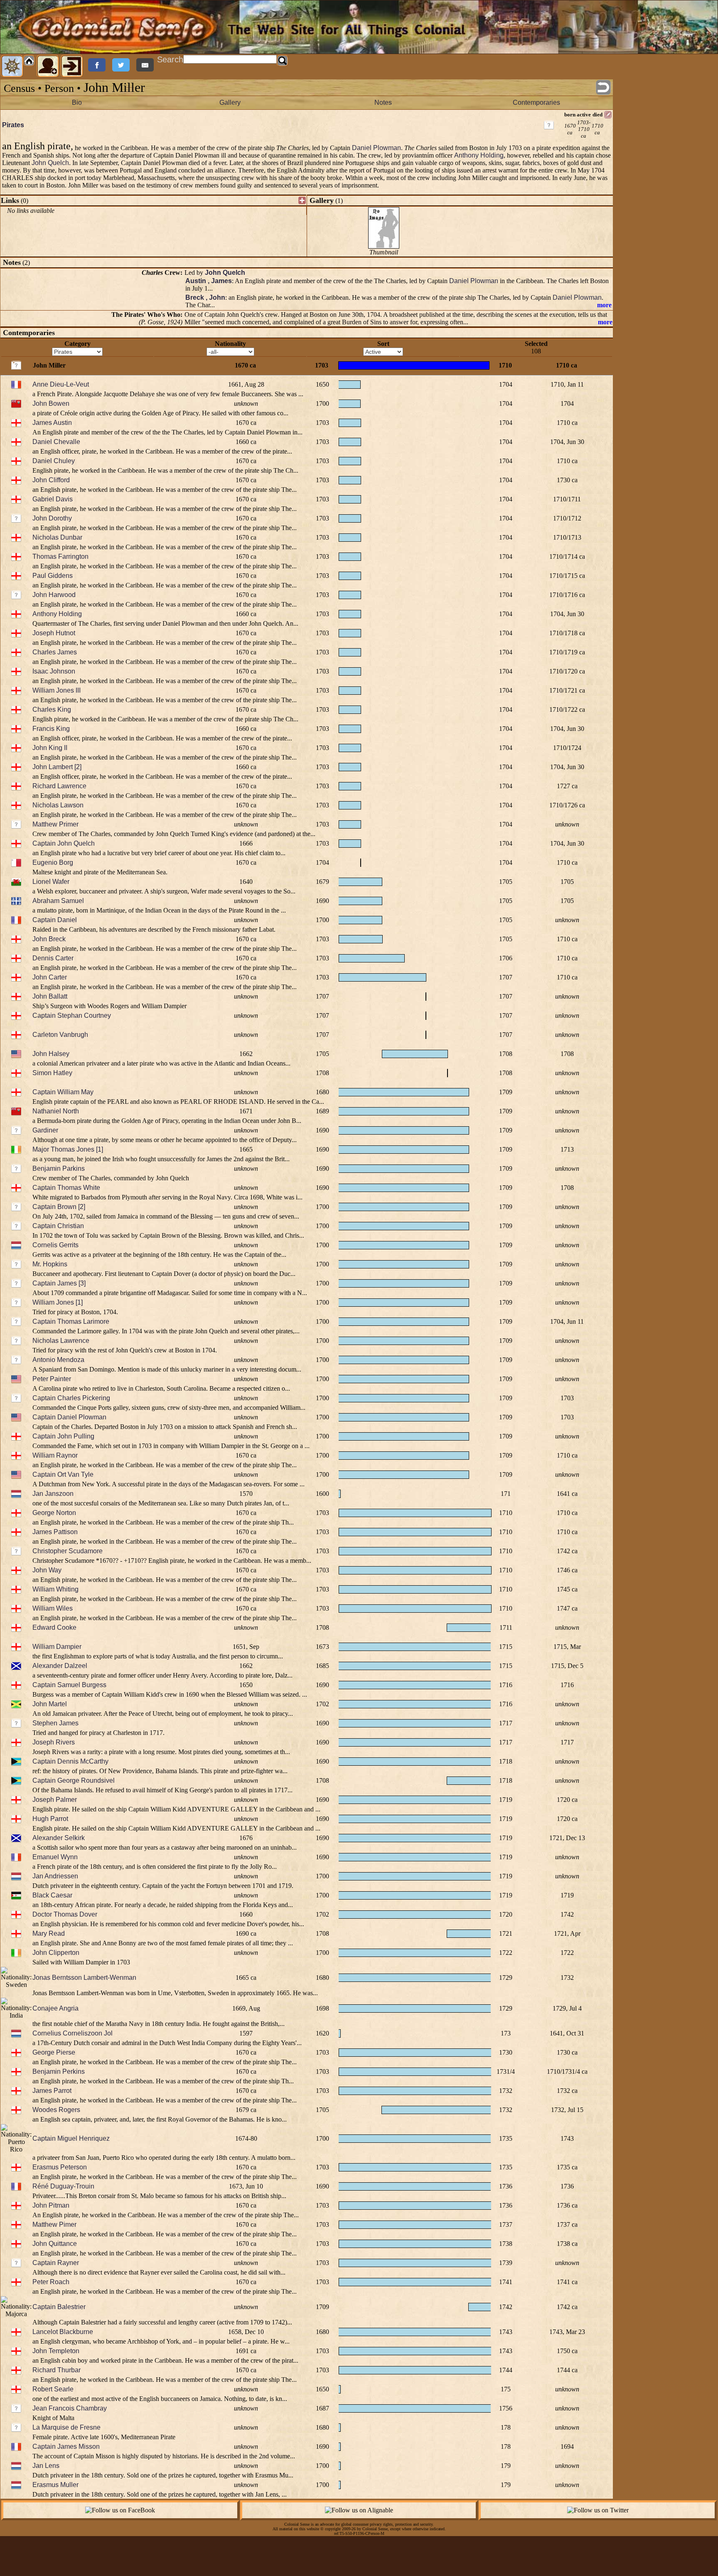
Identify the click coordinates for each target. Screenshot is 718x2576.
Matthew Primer (55, 824)
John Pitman (51, 2205)
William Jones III (57, 690)
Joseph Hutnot (54, 633)
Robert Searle (53, 2389)
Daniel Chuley (54, 461)
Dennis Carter (53, 958)
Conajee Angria (55, 2008)
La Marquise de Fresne (66, 2427)
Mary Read (49, 1933)
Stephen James (55, 1723)
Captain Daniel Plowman (69, 1417)
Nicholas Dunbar (57, 537)
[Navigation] (12, 66)
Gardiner (45, 1130)
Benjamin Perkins (59, 2071)
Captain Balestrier (59, 2307)
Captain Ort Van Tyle (63, 1474)
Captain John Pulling (63, 1436)
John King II (50, 748)
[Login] (72, 66)
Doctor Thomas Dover (65, 1914)
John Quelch (50, 163)
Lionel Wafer (51, 882)
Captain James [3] (59, 1283)
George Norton (54, 1513)
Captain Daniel (55, 920)
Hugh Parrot (50, 1819)
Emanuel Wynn (55, 1857)
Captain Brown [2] (59, 1207)
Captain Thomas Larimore (71, 1321)
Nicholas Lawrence (61, 1341)
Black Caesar (52, 1895)
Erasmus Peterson (60, 2167)
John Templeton (56, 2351)
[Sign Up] (48, 66)
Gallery (230, 102)
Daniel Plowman (376, 148)
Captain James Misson (66, 2446)
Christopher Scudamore (68, 1551)
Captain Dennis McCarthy (70, 1761)
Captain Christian (58, 1226)
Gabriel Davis (53, 499)
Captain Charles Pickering (71, 1398)
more (604, 305)
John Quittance (55, 2244)
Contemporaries (536, 102)
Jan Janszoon (53, 1494)
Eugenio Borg (53, 862)
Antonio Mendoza (58, 1360)
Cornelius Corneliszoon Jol (73, 2033)
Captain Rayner (56, 2263)
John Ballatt (50, 996)
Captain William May (63, 1092)
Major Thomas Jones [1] (68, 1149)
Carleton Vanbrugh (60, 1035)
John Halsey (51, 1054)
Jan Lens (46, 2466)
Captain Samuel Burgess (69, 1685)
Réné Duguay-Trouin (63, 2186)
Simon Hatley (52, 1073)
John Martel (50, 1704)
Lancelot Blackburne (63, 2332)
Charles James (55, 652)
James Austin (52, 423)
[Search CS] (283, 61)
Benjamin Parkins (59, 1168)
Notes (383, 102)
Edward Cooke (54, 1627)
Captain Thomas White (66, 1188)
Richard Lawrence (59, 786)
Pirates (13, 125)
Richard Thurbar (57, 2370)
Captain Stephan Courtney (72, 1015)
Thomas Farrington (60, 556)
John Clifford (51, 480)
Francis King (51, 729)
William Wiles (53, 1608)
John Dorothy (52, 518)
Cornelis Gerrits (55, 1245)
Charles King (52, 709)
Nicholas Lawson (58, 805)
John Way (47, 1570)
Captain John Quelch (64, 843)
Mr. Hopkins (50, 1264)
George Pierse (54, 2052)
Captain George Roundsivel (74, 1780)
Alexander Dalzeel (60, 1666)
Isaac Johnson (54, 671)
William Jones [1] (58, 1302)
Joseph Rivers (54, 1742)
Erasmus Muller (55, 2485)
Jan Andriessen (55, 1876)
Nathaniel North (56, 1111)
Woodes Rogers (56, 2110)
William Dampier (57, 1647)
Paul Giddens (53, 576)
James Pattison (55, 1532)
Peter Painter (52, 1379)
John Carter (50, 977)
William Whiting (55, 1589)
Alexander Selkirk (59, 1838)
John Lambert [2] (57, 767)
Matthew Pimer (54, 2224)
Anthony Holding (479, 155)
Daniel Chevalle (56, 442)
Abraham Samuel (58, 901)
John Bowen (51, 403)
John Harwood (54, 595)
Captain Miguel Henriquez (71, 2138)
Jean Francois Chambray (70, 2408)
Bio (77, 102)
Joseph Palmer (55, 1800)
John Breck (49, 939)
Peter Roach (51, 2282)
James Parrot (52, 2091)
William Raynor (55, 1455)
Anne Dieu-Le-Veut (61, 384)
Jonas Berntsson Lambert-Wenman (84, 1978)
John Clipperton (56, 1953)
